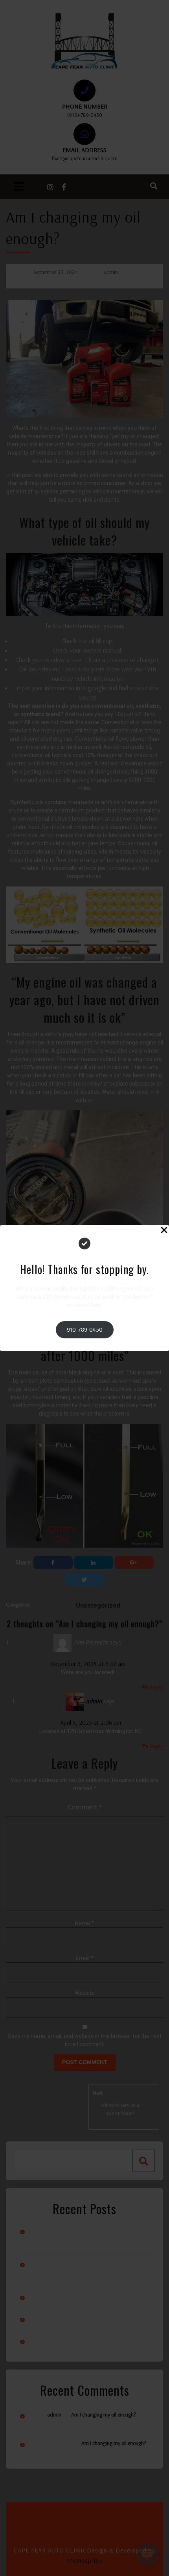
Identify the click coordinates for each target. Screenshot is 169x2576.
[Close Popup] (164, 1231)
